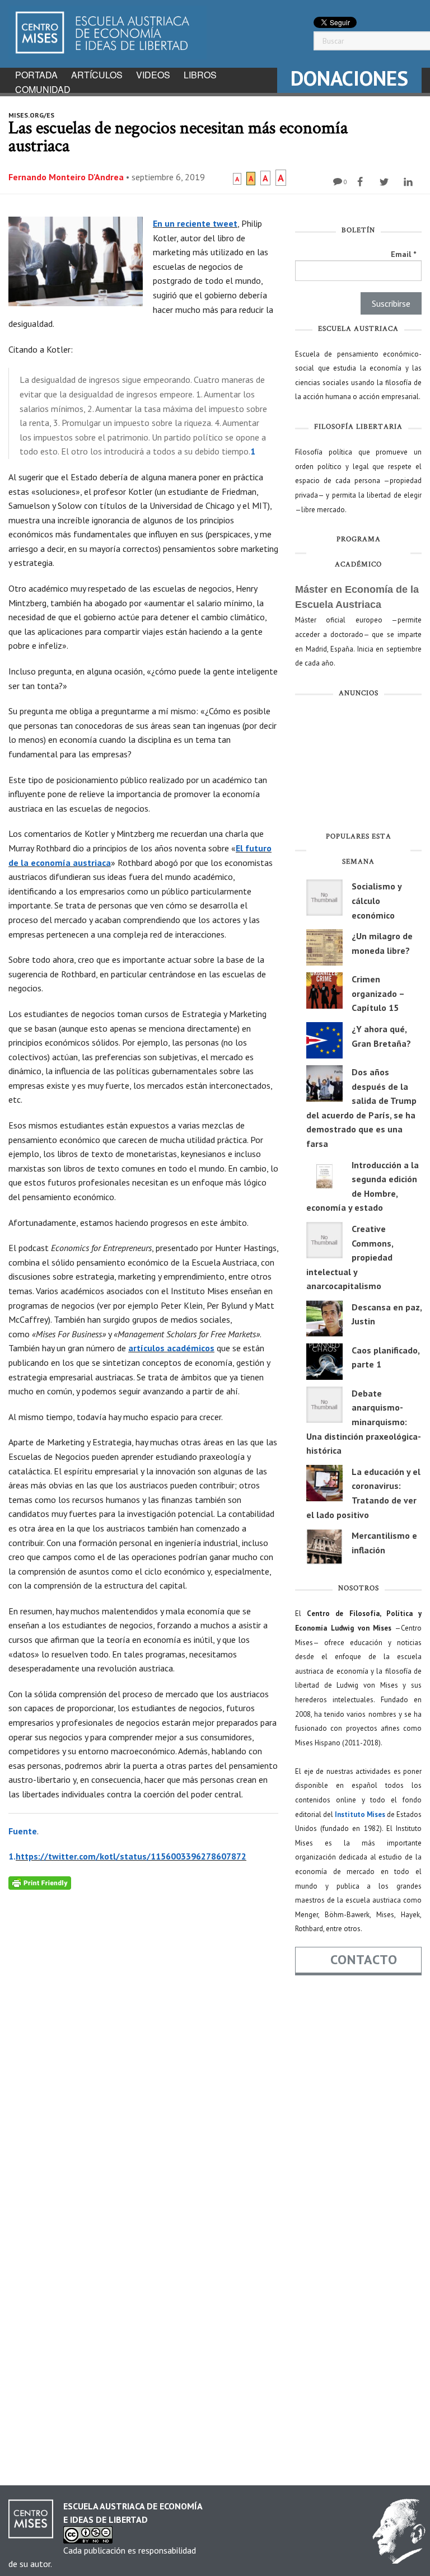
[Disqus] (143, 2030)
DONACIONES (349, 78)
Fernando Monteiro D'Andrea (66, 177)
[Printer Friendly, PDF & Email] (40, 1882)
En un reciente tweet (195, 223)
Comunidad (43, 89)
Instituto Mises (360, 1814)
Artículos (97, 75)
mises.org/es (31, 115)
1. (12, 1856)
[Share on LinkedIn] (410, 182)
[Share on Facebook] (361, 182)
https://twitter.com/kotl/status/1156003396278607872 (131, 1856)
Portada (36, 75)
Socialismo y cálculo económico (377, 900)
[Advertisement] (358, 767)
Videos (153, 75)
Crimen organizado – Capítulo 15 (378, 993)
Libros (200, 75)
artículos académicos (171, 1348)
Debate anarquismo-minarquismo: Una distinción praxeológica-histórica (364, 1422)
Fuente (23, 1831)
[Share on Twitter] (385, 182)
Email (403, 254)
